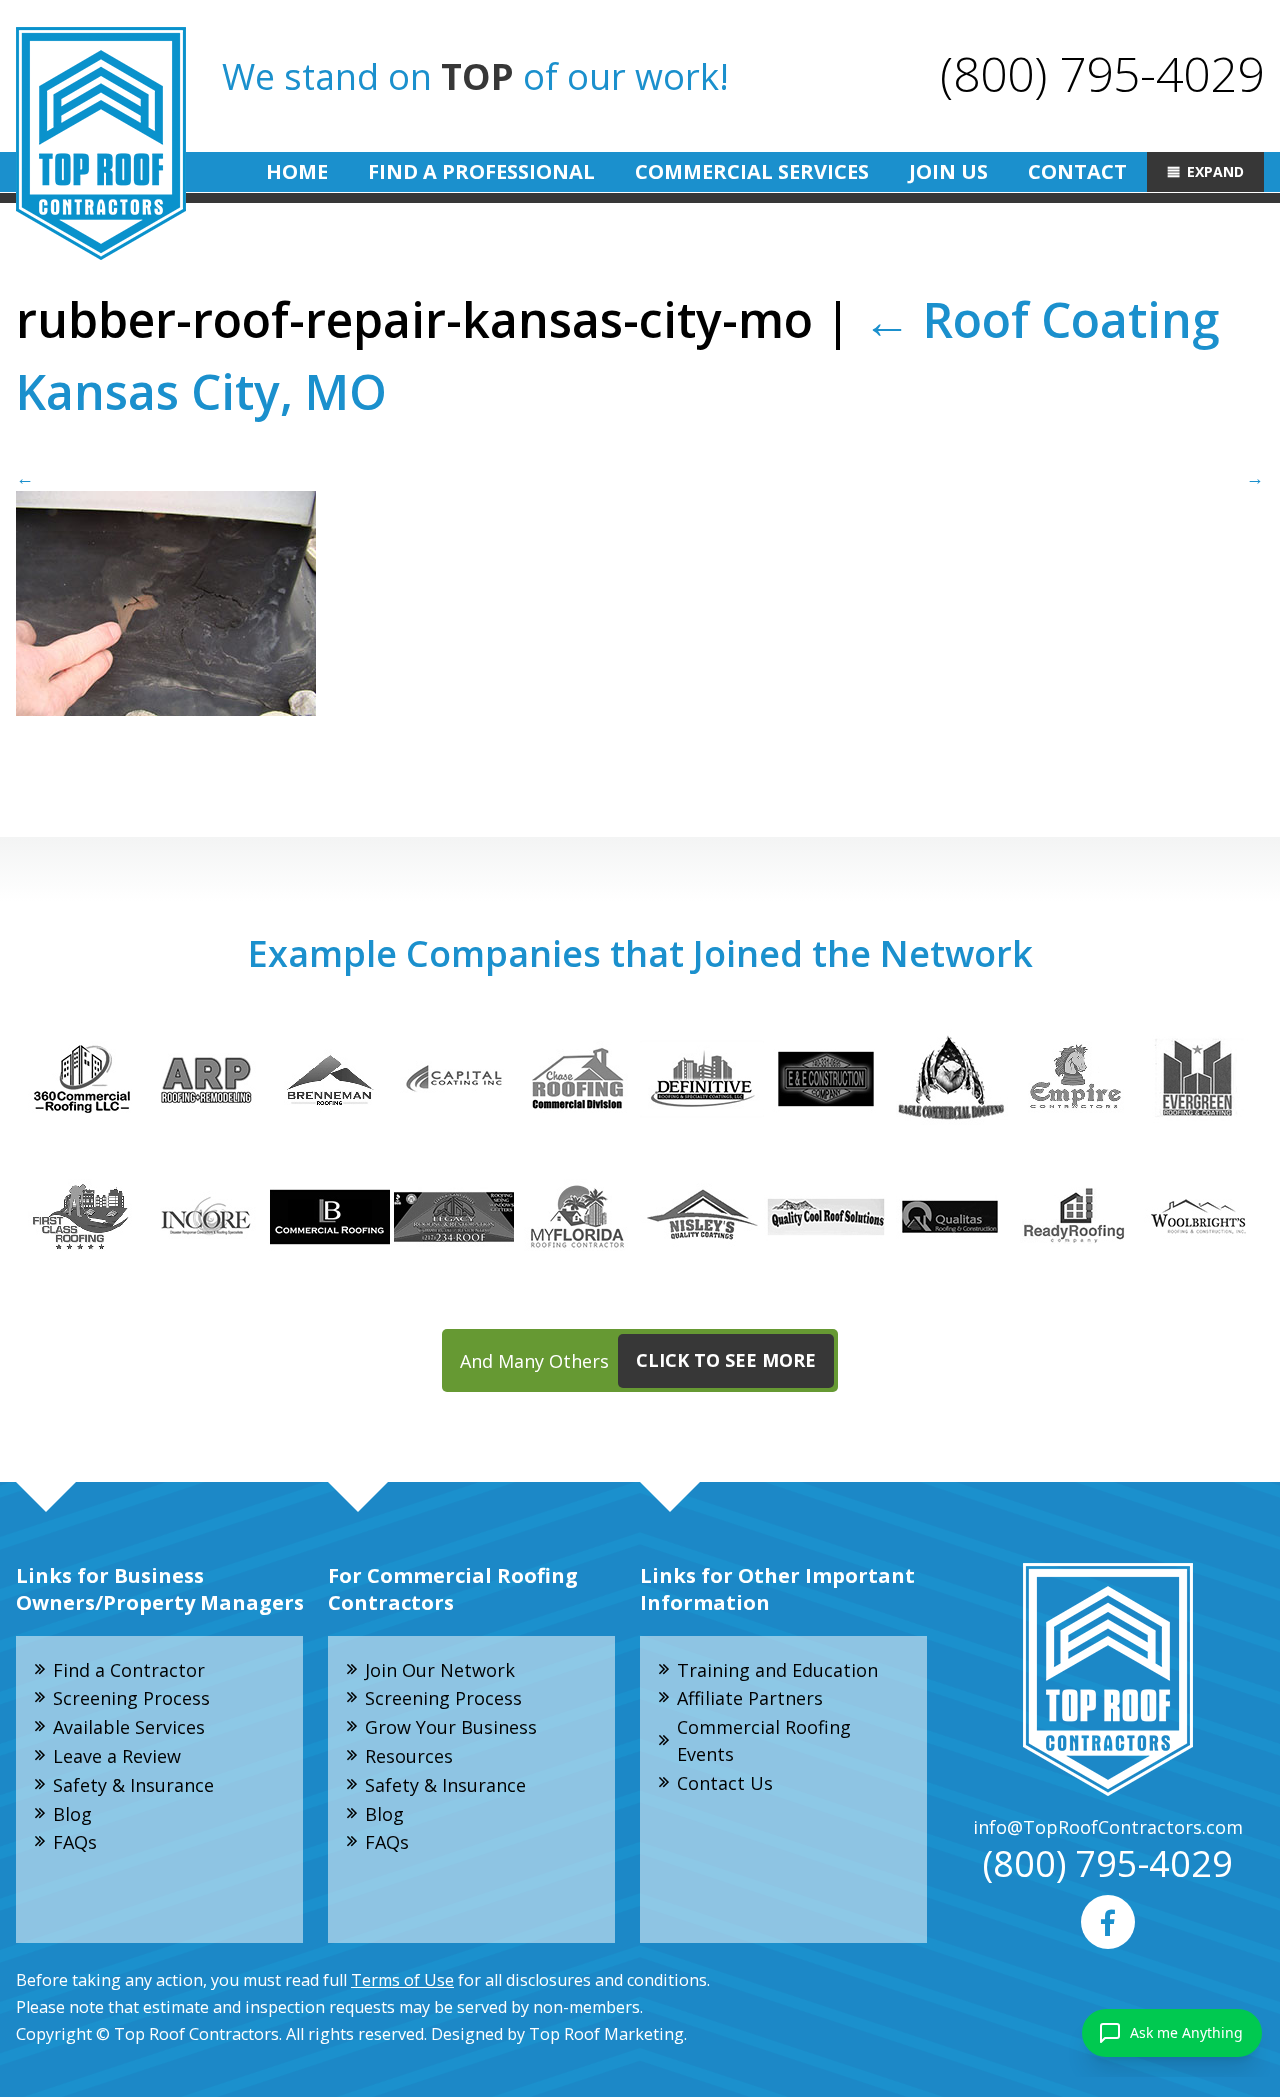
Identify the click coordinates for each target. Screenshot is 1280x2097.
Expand (1215, 171)
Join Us (948, 171)
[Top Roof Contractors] (101, 143)
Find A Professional (481, 171)
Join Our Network (440, 1670)
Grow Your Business (451, 1727)
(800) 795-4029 (1102, 73)
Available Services (129, 1727)
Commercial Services (752, 171)
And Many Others (638, 1360)
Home (297, 171)
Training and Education (777, 1670)
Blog (72, 1814)
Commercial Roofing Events (764, 1740)
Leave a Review (117, 1756)
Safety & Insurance (133, 1785)
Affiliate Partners (750, 1698)
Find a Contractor (129, 1670)
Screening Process (131, 1698)
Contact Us (725, 1783)
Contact (1077, 171)
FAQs (75, 1842)
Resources (409, 1756)
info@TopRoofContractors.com (1108, 1827)
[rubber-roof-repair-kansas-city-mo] (640, 590)
